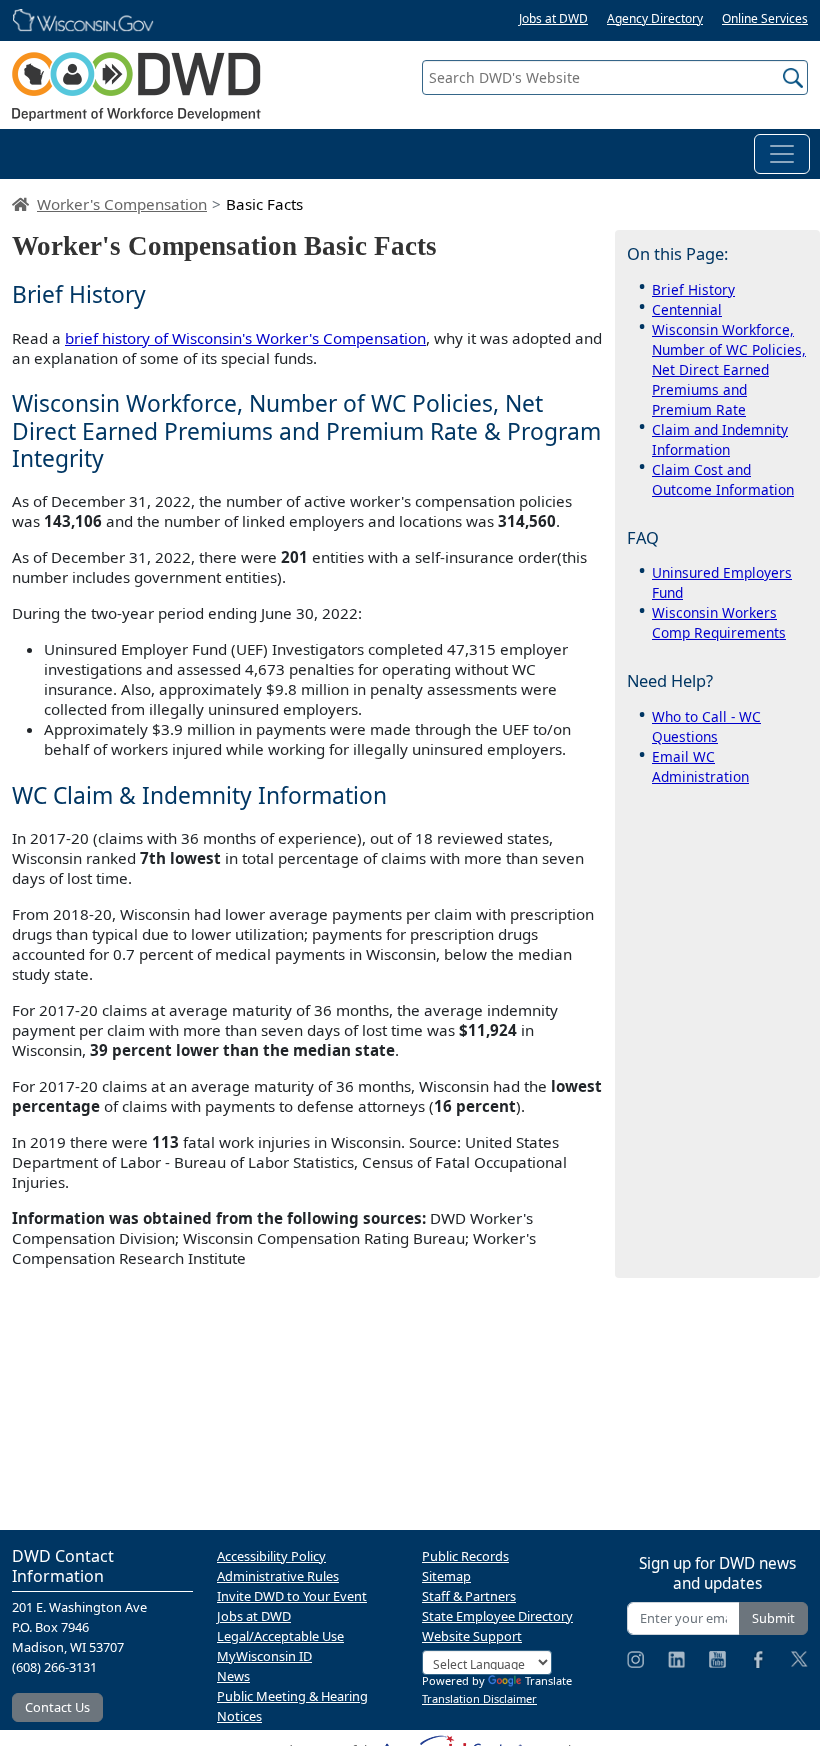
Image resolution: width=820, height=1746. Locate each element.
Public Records (465, 1556)
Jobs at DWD (553, 18)
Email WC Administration (700, 766)
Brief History (693, 289)
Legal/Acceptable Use (280, 1636)
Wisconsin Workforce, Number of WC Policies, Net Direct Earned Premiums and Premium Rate (729, 369)
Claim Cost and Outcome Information (723, 479)
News (233, 1676)
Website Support (472, 1636)
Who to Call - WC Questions (706, 726)
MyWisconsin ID (264, 1656)
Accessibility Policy (271, 1556)
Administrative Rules (278, 1576)
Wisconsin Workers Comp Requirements (719, 622)
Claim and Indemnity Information (720, 439)
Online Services (765, 18)
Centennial (687, 309)
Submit (773, 1618)
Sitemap (446, 1576)
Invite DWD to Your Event (292, 1596)
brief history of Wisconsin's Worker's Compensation (245, 338)
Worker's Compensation (122, 204)
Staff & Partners (469, 1596)
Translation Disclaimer (479, 1698)
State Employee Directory (497, 1616)
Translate (548, 1680)
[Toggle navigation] (782, 154)
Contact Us (57, 1707)
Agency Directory (655, 18)
